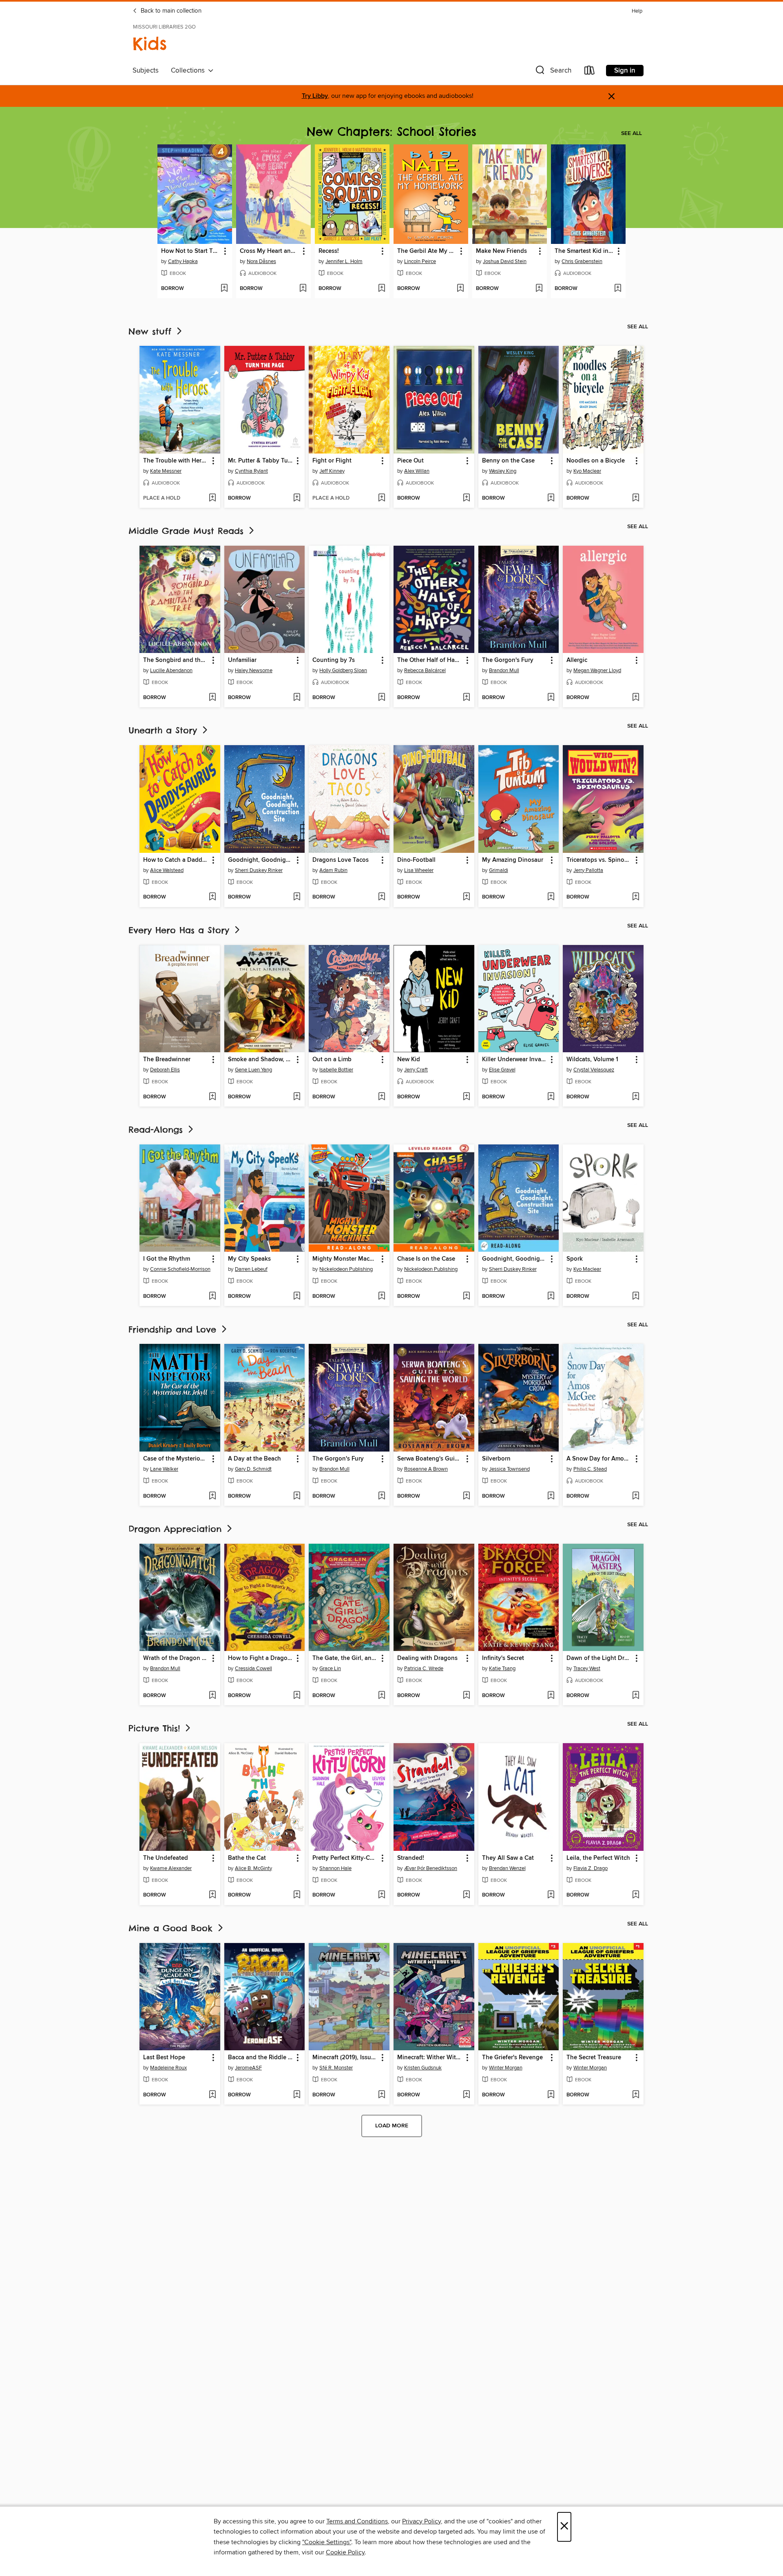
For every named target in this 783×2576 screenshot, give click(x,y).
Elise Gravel (502, 1070)
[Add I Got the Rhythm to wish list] (212, 1297)
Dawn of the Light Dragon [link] (599, 1658)
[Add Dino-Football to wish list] (466, 897)
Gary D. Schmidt (253, 1469)
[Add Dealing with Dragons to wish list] (466, 1696)
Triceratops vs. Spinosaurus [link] (599, 860)
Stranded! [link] (411, 1858)
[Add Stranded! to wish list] (466, 1895)
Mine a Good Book (172, 1928)
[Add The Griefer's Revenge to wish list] (551, 2095)
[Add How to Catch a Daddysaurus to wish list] (212, 897)
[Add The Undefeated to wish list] (212, 1895)
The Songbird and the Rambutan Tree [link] (176, 660)
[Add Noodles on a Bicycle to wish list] (636, 498)
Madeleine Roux (168, 2068)
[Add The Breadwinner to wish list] (212, 1097)
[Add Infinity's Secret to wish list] (551, 1696)
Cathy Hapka (183, 261)
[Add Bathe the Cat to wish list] (297, 1895)
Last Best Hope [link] (164, 2058)
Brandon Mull (504, 671)
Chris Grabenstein (582, 261)
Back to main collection (170, 11)
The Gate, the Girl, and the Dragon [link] (345, 1658)
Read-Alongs (157, 1130)
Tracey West (587, 1669)
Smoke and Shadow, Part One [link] (261, 1060)
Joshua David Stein (505, 261)
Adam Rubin (333, 870)
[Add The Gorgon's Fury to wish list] (551, 698)
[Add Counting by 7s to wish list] (382, 698)
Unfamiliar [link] (242, 660)
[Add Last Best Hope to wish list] (212, 2095)
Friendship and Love (174, 1329)
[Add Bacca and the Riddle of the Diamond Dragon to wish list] (297, 2095)
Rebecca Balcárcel (425, 671)
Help (637, 11)
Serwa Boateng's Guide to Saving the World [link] (430, 1459)
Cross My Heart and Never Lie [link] (270, 251)
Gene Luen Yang (253, 1070)
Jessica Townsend (509, 1469)
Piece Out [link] (410, 461)
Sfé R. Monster (336, 2068)
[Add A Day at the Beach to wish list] (297, 1496)
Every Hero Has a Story (181, 930)
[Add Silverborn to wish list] (551, 1496)
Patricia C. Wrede (424, 1669)
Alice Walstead (167, 870)
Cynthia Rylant (251, 471)
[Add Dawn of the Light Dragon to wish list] (636, 1696)
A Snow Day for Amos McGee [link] (599, 1459)
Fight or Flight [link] (332, 461)
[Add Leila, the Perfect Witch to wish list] (636, 1895)
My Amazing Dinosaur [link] (513, 860)
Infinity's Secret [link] (503, 1658)
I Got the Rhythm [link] (167, 1259)
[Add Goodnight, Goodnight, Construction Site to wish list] (297, 897)
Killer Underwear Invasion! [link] (515, 1060)
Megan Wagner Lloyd (597, 671)
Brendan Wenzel (507, 1868)
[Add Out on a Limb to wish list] (382, 1097)
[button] (553, 72)
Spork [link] (575, 1259)
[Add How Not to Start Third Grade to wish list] (224, 289)
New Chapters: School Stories (391, 132)
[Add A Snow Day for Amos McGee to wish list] (636, 1496)
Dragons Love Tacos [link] (341, 860)
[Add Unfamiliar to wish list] (297, 698)
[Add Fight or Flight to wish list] (382, 498)
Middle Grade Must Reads (188, 531)
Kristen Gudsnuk (423, 2068)
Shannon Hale (335, 1868)
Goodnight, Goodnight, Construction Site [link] (261, 860)
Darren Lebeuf (251, 1269)
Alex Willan (417, 471)
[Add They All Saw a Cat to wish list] (551, 1895)
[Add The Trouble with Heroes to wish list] (212, 498)
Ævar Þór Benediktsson (431, 1868)
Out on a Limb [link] (332, 1060)
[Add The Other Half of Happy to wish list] (466, 698)
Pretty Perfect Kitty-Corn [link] (345, 1858)
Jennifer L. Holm (344, 261)
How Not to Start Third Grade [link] (191, 251)
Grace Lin (330, 1669)
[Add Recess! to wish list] (382, 289)
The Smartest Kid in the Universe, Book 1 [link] (584, 251)
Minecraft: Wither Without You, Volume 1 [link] (430, 2058)
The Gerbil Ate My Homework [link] (427, 251)
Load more (392, 2126)
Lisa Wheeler (419, 870)
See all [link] (631, 133)
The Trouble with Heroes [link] (176, 461)
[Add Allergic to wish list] (636, 698)
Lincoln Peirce (420, 261)
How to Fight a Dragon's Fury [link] (261, 1658)
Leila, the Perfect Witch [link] (598, 1858)
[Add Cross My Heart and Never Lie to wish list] (303, 289)
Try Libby (315, 96)
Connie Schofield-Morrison (180, 1269)
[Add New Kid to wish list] (466, 1097)
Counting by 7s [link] (334, 660)
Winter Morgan (506, 2068)
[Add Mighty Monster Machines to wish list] (382, 1297)
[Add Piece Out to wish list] (466, 498)
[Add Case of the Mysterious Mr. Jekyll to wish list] (212, 1496)
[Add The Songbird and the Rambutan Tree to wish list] (212, 698)
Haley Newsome (254, 671)
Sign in (625, 71)
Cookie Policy (345, 2552)
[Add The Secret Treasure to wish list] (636, 2095)
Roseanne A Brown (426, 1469)
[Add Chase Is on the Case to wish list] (466, 1297)
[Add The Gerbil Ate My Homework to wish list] (460, 289)
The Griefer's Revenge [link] (512, 2058)
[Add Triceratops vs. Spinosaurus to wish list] (636, 897)
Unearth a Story (165, 730)
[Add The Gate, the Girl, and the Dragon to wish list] (382, 1696)
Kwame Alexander (171, 1868)
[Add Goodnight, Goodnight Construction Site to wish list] (551, 1297)
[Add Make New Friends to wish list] (539, 289)
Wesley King (503, 471)
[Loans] (590, 72)
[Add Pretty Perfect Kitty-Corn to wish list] (382, 1895)
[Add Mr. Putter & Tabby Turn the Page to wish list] (297, 498)
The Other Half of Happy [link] (430, 660)
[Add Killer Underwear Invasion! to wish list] (551, 1097)
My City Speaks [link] (249, 1259)
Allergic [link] (577, 660)
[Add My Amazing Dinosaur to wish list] (551, 897)
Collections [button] (189, 71)
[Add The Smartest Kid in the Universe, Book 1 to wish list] (618, 289)
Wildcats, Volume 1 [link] (592, 1060)
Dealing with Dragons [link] (427, 1658)
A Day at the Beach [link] (254, 1459)
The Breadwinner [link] (167, 1060)
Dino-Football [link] (416, 860)
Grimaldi (499, 870)
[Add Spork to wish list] (636, 1297)
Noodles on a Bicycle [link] (596, 461)
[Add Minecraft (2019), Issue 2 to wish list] (382, 2095)
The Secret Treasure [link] (594, 2058)
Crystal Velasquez (594, 1070)
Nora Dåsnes (261, 261)
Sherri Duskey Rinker (259, 870)
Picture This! (156, 1728)
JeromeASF (248, 2068)
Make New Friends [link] (501, 251)
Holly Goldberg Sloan (343, 671)
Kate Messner (166, 471)
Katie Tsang (502, 1669)
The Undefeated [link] (166, 1858)
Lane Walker (164, 1469)
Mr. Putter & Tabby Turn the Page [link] (261, 461)
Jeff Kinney (332, 471)
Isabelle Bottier (336, 1070)
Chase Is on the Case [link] (426, 1259)
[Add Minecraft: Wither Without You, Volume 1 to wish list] (466, 2095)
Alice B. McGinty (253, 1868)
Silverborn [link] (496, 1459)
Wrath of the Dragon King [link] (176, 1658)
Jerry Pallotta (588, 870)
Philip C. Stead (590, 1469)
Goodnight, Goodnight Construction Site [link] (515, 1259)
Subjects (146, 71)
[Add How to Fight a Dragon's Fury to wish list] (297, 1696)
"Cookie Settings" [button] (327, 2542)
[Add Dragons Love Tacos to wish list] (382, 897)
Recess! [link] (329, 251)
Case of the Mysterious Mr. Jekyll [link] (176, 1459)
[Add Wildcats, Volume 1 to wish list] (636, 1097)
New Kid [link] (409, 1060)
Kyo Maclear (587, 471)
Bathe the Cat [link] (247, 1858)
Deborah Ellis (165, 1070)
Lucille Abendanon (171, 671)
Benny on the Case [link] (508, 461)
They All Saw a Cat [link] (508, 1858)
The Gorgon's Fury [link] (508, 660)
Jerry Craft (416, 1070)
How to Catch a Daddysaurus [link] (176, 860)
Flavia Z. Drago (591, 1868)
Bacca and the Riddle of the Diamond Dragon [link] (261, 2058)
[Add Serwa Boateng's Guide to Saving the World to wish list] (466, 1496)
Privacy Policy (421, 2521)
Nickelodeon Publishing (346, 1269)
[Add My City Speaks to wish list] (297, 1297)
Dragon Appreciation (177, 1529)
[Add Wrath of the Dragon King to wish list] (212, 1696)
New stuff (152, 331)
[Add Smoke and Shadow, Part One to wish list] (297, 1097)
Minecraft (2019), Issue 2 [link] (345, 2058)
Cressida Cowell (253, 1669)
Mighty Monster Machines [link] (345, 1259)
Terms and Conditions (357, 2521)
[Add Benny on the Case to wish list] (551, 498)
